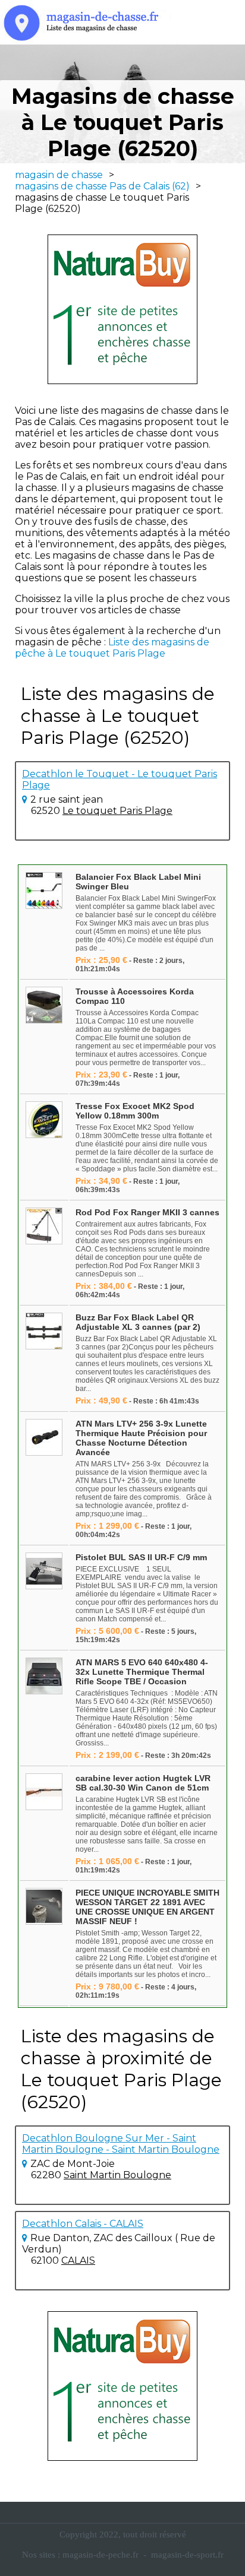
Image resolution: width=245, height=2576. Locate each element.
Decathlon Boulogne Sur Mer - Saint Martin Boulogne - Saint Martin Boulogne (121, 2144)
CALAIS (78, 2260)
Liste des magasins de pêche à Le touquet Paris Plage (112, 648)
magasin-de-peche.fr (100, 2555)
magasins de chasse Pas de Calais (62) (102, 186)
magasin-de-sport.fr (187, 2555)
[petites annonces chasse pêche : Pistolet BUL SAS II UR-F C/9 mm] (44, 1572)
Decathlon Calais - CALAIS (83, 2224)
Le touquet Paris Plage (117, 811)
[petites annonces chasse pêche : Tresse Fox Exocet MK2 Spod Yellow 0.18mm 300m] (44, 1121)
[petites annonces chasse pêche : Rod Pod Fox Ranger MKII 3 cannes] (44, 1227)
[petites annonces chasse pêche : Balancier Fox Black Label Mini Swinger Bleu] (44, 891)
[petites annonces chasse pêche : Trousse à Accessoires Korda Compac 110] (44, 1006)
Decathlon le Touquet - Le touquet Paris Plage (120, 780)
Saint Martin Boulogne (117, 2175)
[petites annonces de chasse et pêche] (122, 309)
